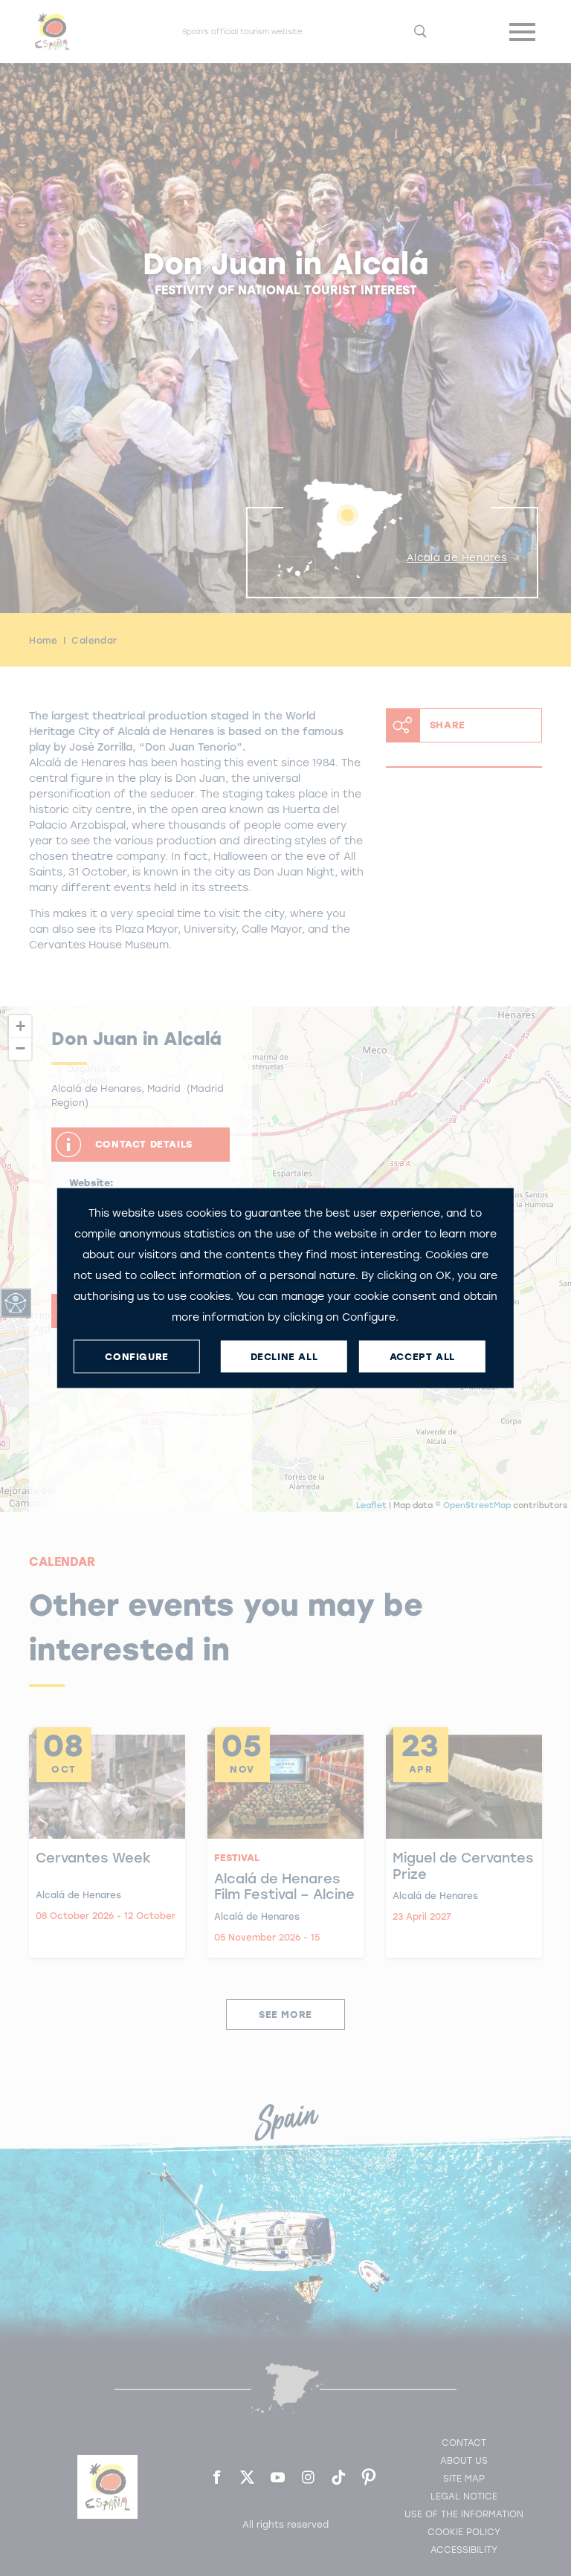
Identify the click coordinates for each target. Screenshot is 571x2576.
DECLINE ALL (284, 1356)
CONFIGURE (136, 1356)
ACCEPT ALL (422, 1356)
